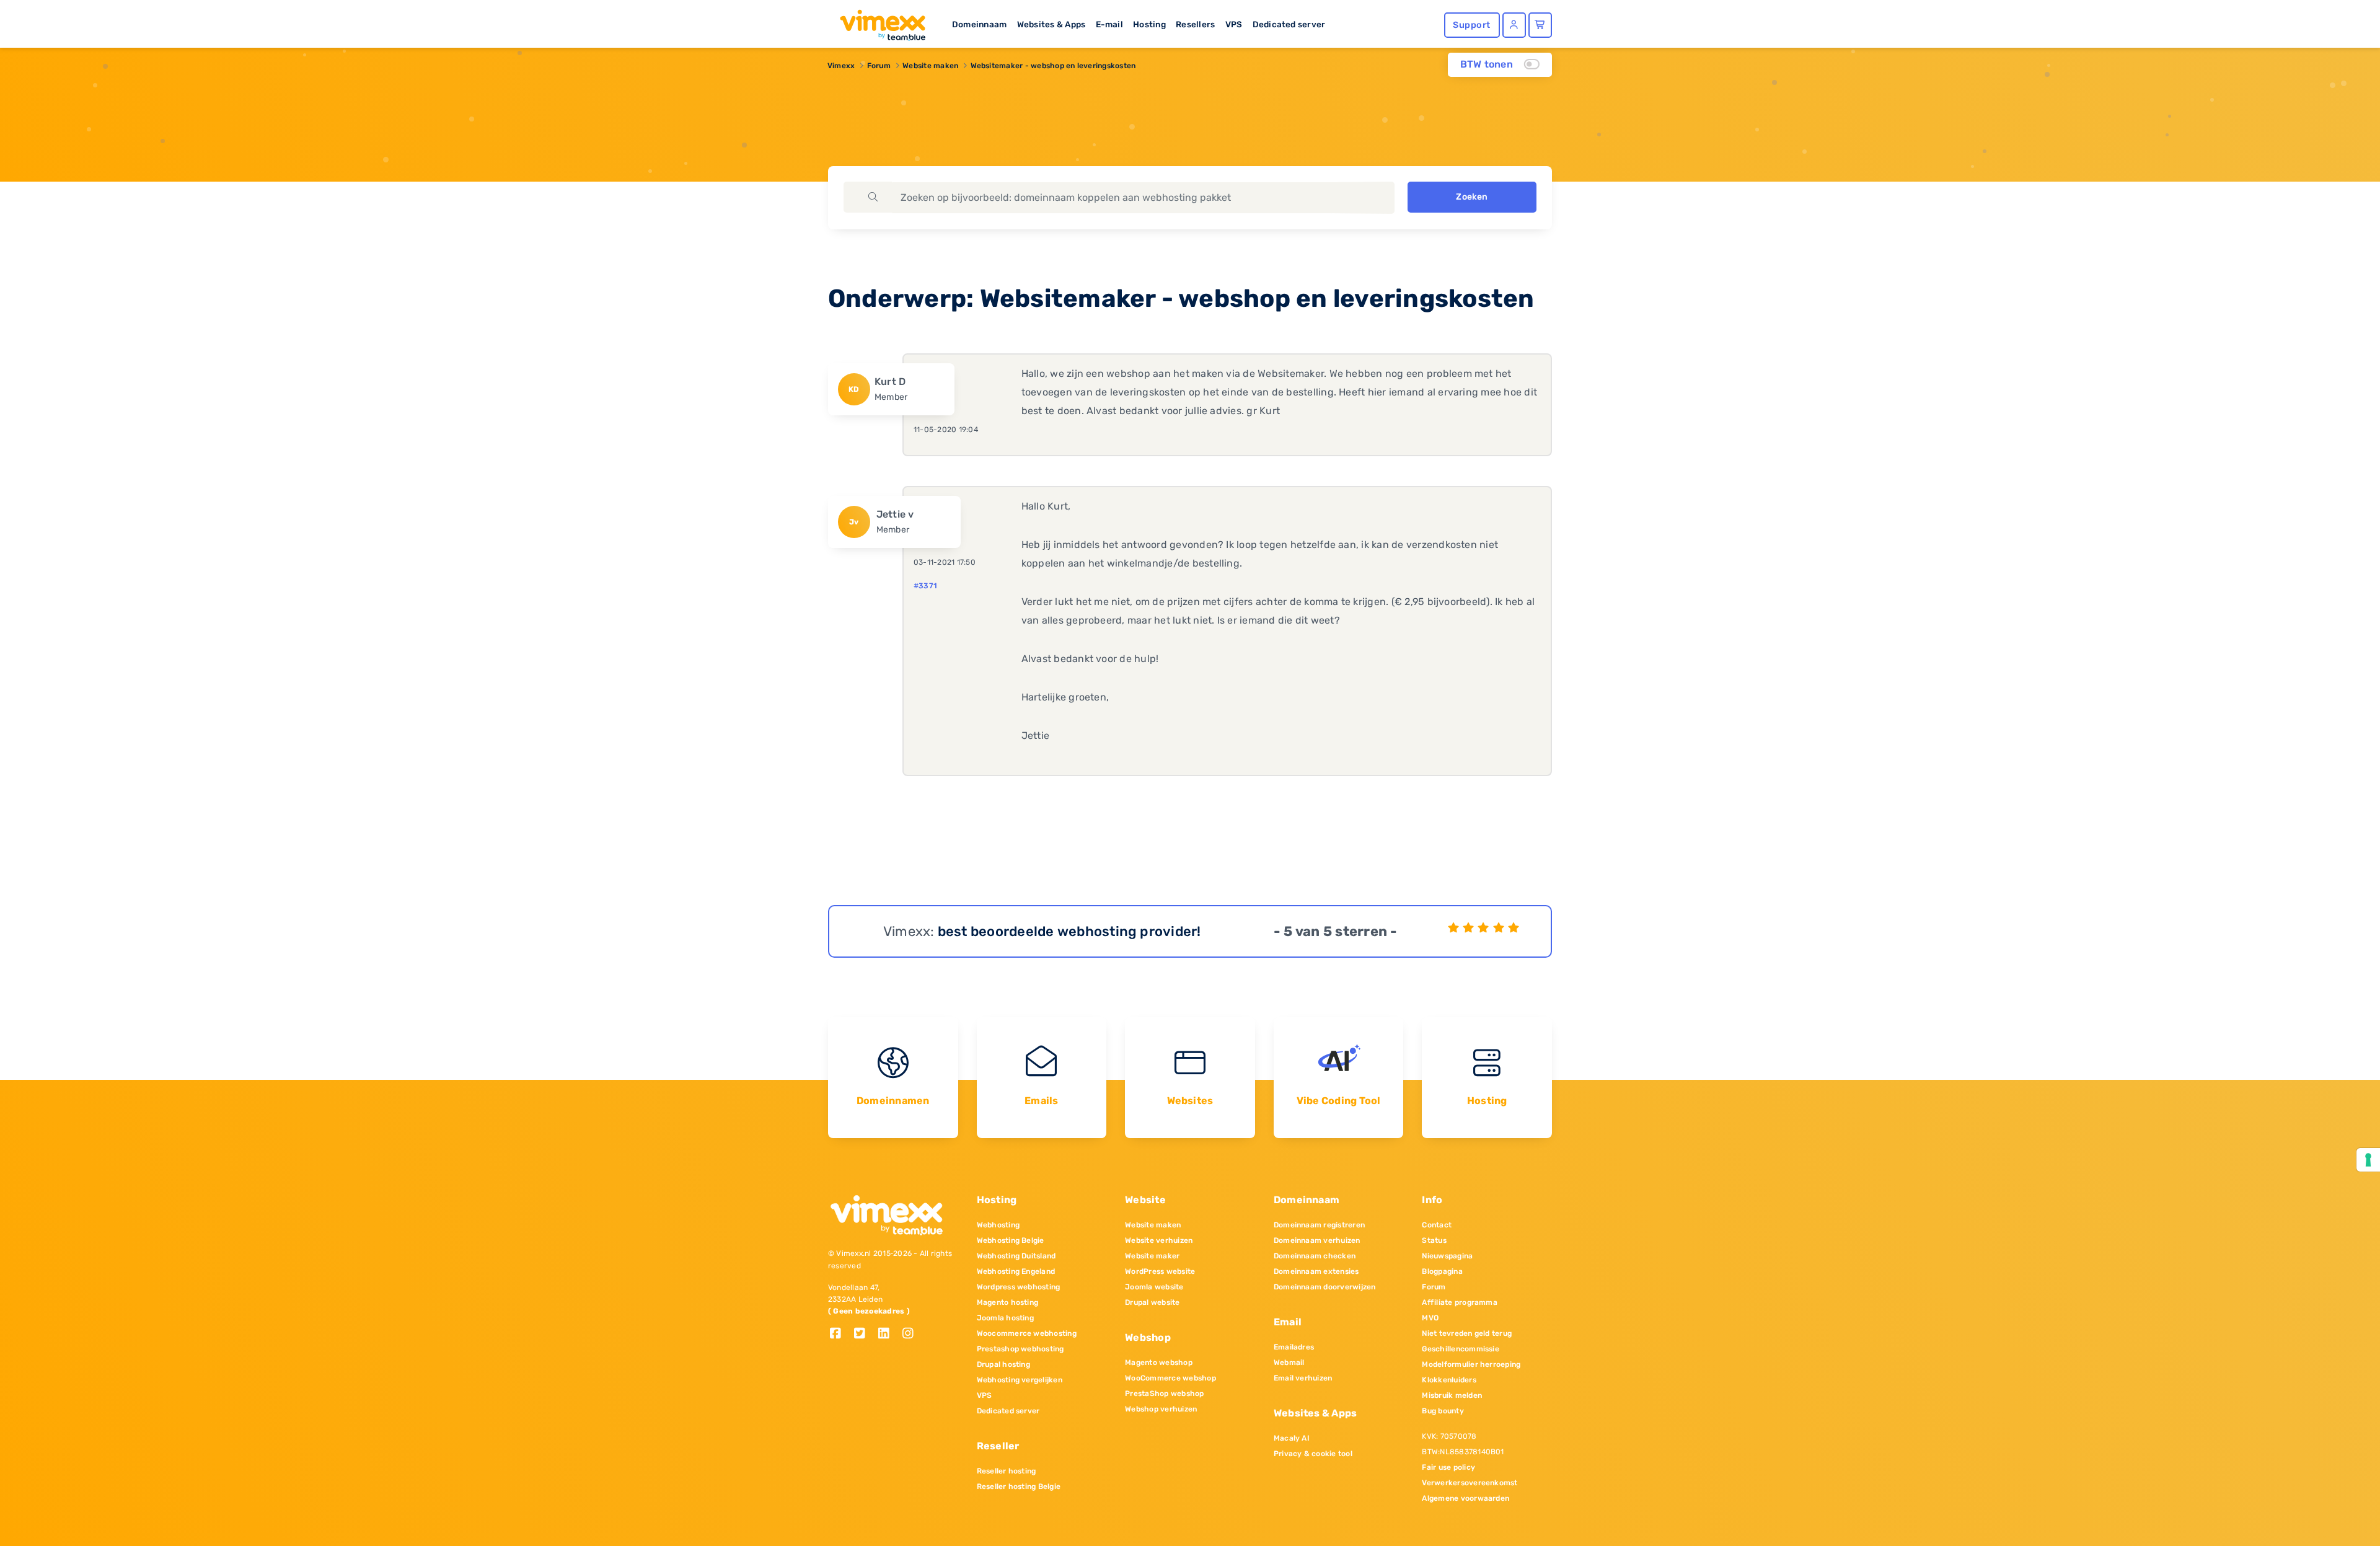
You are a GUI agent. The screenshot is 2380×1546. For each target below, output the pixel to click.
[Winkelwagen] (1540, 25)
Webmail (1289, 1363)
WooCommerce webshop (1170, 1378)
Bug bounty (1443, 1411)
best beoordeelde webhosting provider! (1069, 931)
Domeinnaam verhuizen (1317, 1240)
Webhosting (998, 1225)
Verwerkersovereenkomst (1470, 1483)
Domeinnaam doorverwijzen (1325, 1287)
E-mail (1109, 24)
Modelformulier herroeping (1471, 1364)
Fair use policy (1448, 1467)
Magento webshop (1159, 1363)
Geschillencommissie (1461, 1349)
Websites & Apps (1051, 24)
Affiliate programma (1460, 1302)
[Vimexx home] (878, 22)
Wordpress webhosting (1019, 1287)
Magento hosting (1008, 1302)
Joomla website (1154, 1287)
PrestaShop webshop (1164, 1394)
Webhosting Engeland (1016, 1271)
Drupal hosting (1003, 1364)
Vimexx (841, 66)
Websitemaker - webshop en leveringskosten (1053, 66)
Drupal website (1152, 1302)
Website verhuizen (1159, 1240)
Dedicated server (1289, 24)
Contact (1437, 1225)
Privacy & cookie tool (1313, 1454)
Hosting (1149, 24)
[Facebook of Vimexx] (840, 1334)
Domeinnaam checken (1315, 1256)
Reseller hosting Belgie (1019, 1486)
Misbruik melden (1452, 1395)
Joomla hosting (1005, 1318)
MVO (1430, 1318)
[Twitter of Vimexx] (864, 1334)
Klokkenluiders (1449, 1380)
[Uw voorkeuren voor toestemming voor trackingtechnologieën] (2368, 1160)
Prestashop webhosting (1020, 1349)
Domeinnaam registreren (1319, 1225)
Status (1434, 1240)
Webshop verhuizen (1161, 1409)
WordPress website (1160, 1271)
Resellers (1195, 24)
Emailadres (1294, 1347)
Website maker (1152, 1256)
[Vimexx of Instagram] (911, 1334)
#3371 (925, 586)
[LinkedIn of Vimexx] (888, 1334)
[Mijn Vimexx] (1514, 25)
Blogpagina (1442, 1271)
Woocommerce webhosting (1027, 1333)
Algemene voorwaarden (1465, 1498)
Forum (879, 66)
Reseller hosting (1007, 1471)
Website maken (930, 66)
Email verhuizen (1303, 1378)
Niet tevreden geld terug (1467, 1333)
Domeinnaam (979, 24)
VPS (1234, 24)
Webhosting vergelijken (1020, 1380)
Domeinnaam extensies (1316, 1271)
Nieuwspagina (1447, 1256)
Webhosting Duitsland (1016, 1256)
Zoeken (1472, 197)
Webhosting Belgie (1011, 1240)
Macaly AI (1292, 1438)
